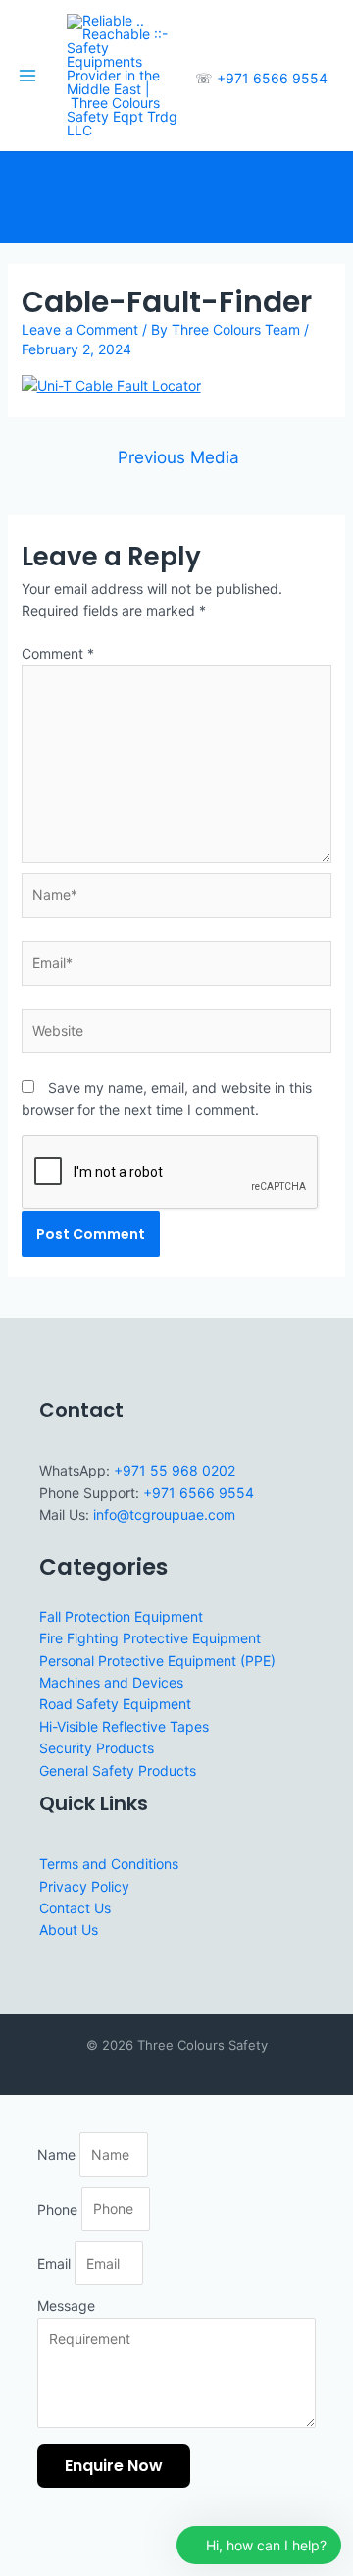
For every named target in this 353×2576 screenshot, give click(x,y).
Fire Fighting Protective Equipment (150, 1638)
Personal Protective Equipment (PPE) (157, 1661)
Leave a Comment (80, 329)
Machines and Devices (111, 1682)
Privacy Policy (84, 1886)
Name (58, 2154)
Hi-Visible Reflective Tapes (124, 1726)
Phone (59, 2208)
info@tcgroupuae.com (164, 1514)
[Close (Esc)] (149, 2541)
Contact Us (75, 1908)
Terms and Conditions (109, 1864)
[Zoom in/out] (20, 2541)
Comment (58, 653)
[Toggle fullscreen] (63, 2541)
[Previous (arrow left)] (20, 2566)
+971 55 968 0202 (175, 1470)
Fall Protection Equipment (121, 1616)
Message (66, 2306)
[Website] (177, 1034)
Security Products (97, 1748)
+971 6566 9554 (272, 78)
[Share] (106, 2541)
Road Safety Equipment (115, 1704)
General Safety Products (118, 1771)
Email (56, 2263)
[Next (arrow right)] (63, 2566)
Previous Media (178, 457)
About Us (69, 1930)
